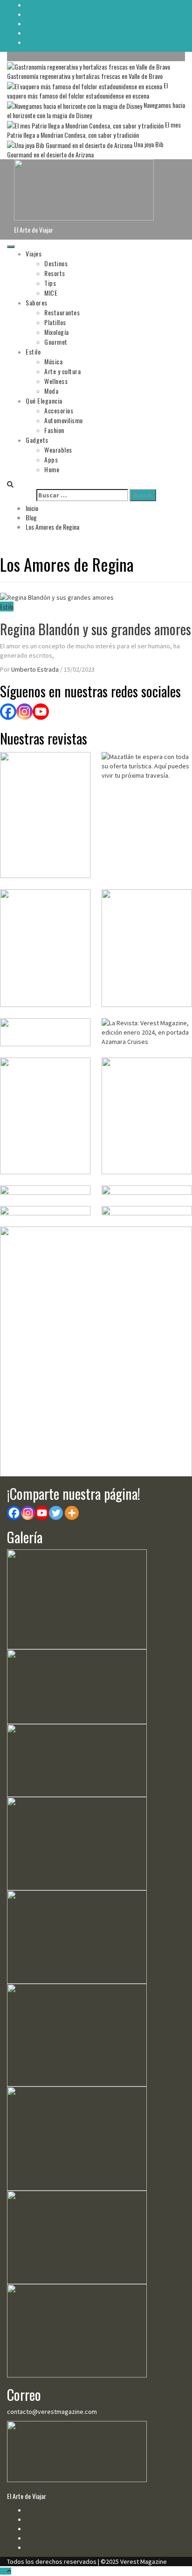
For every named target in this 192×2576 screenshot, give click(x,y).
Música (53, 361)
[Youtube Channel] (41, 712)
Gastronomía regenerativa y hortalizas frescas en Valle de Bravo (85, 76)
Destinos (56, 263)
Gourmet (56, 342)
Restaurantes (62, 312)
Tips (50, 283)
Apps (51, 459)
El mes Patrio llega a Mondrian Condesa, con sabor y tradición (94, 130)
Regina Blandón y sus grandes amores (96, 629)
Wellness (56, 381)
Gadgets (37, 440)
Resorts (55, 273)
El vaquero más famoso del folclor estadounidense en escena (87, 90)
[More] (72, 1513)
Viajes (34, 253)
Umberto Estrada (36, 669)
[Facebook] (8, 712)
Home (52, 469)
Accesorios (59, 410)
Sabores (37, 302)
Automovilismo (64, 420)
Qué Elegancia (44, 401)
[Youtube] (42, 1513)
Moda (51, 391)
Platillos (55, 322)
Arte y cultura (62, 371)
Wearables (58, 450)
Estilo (33, 351)
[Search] (10, 484)
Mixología (57, 332)
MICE (51, 293)
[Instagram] (24, 712)
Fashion (54, 430)
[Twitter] (56, 1513)
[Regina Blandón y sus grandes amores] (57, 596)
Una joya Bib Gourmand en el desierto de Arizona (85, 149)
